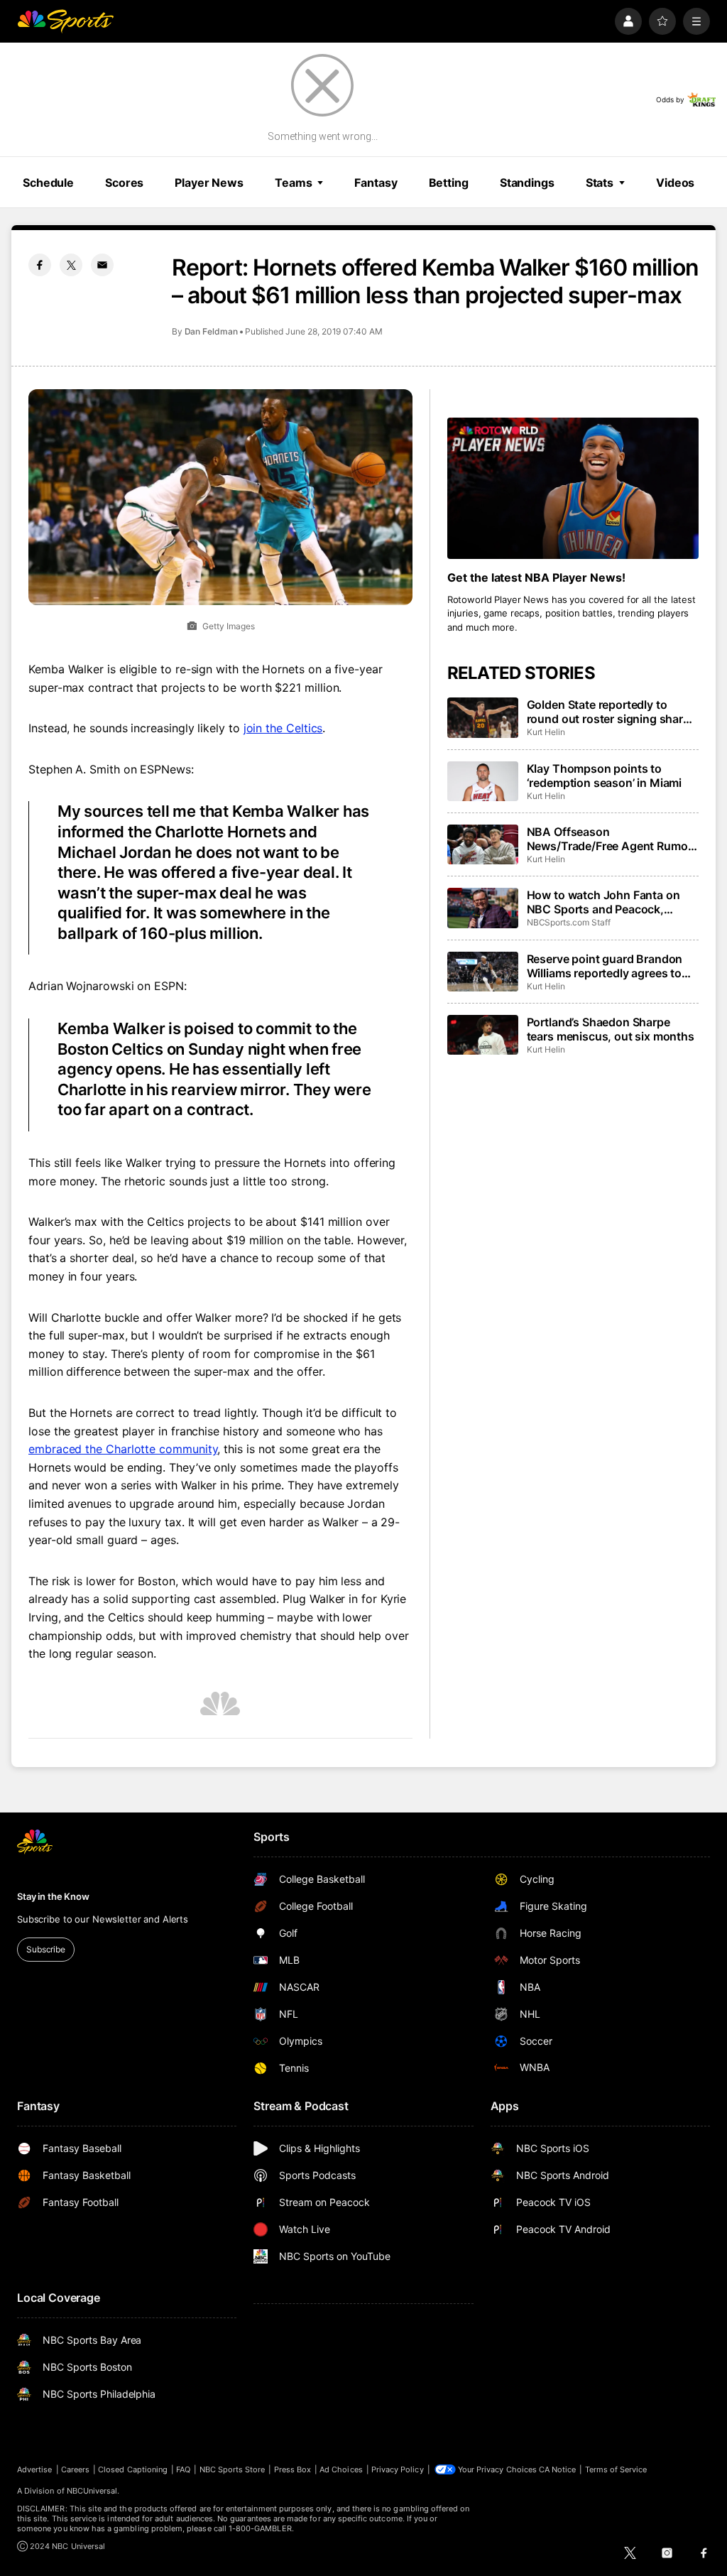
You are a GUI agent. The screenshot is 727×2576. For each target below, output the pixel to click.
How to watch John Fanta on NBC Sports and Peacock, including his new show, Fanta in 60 (607, 902)
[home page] (65, 21)
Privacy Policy (398, 2469)
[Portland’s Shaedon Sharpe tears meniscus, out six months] (483, 1035)
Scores (124, 183)
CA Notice (558, 2469)
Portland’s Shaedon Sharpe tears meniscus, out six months (611, 1029)
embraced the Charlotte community (123, 1449)
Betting (449, 183)
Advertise (35, 2469)
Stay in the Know (53, 1896)
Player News (209, 183)
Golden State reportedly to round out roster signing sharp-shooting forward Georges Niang (611, 712)
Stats (600, 183)
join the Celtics (283, 728)
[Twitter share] (71, 265)
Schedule (48, 183)
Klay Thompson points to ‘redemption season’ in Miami (605, 776)
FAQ (183, 2469)
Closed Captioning (133, 2469)
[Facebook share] (40, 265)
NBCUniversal (92, 2491)
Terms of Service (616, 2469)
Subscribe (46, 1949)
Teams (293, 183)
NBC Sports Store (233, 2469)
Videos (675, 183)
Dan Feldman (211, 331)
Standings (527, 183)
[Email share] (102, 265)
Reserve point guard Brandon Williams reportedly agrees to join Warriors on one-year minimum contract (605, 966)
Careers (75, 2469)
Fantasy (376, 183)
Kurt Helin (546, 732)
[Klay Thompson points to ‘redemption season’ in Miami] (483, 781)
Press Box (293, 2469)
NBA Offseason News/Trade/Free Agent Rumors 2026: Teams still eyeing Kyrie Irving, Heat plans (613, 839)
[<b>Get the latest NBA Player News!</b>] (573, 488)
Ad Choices (341, 2469)
